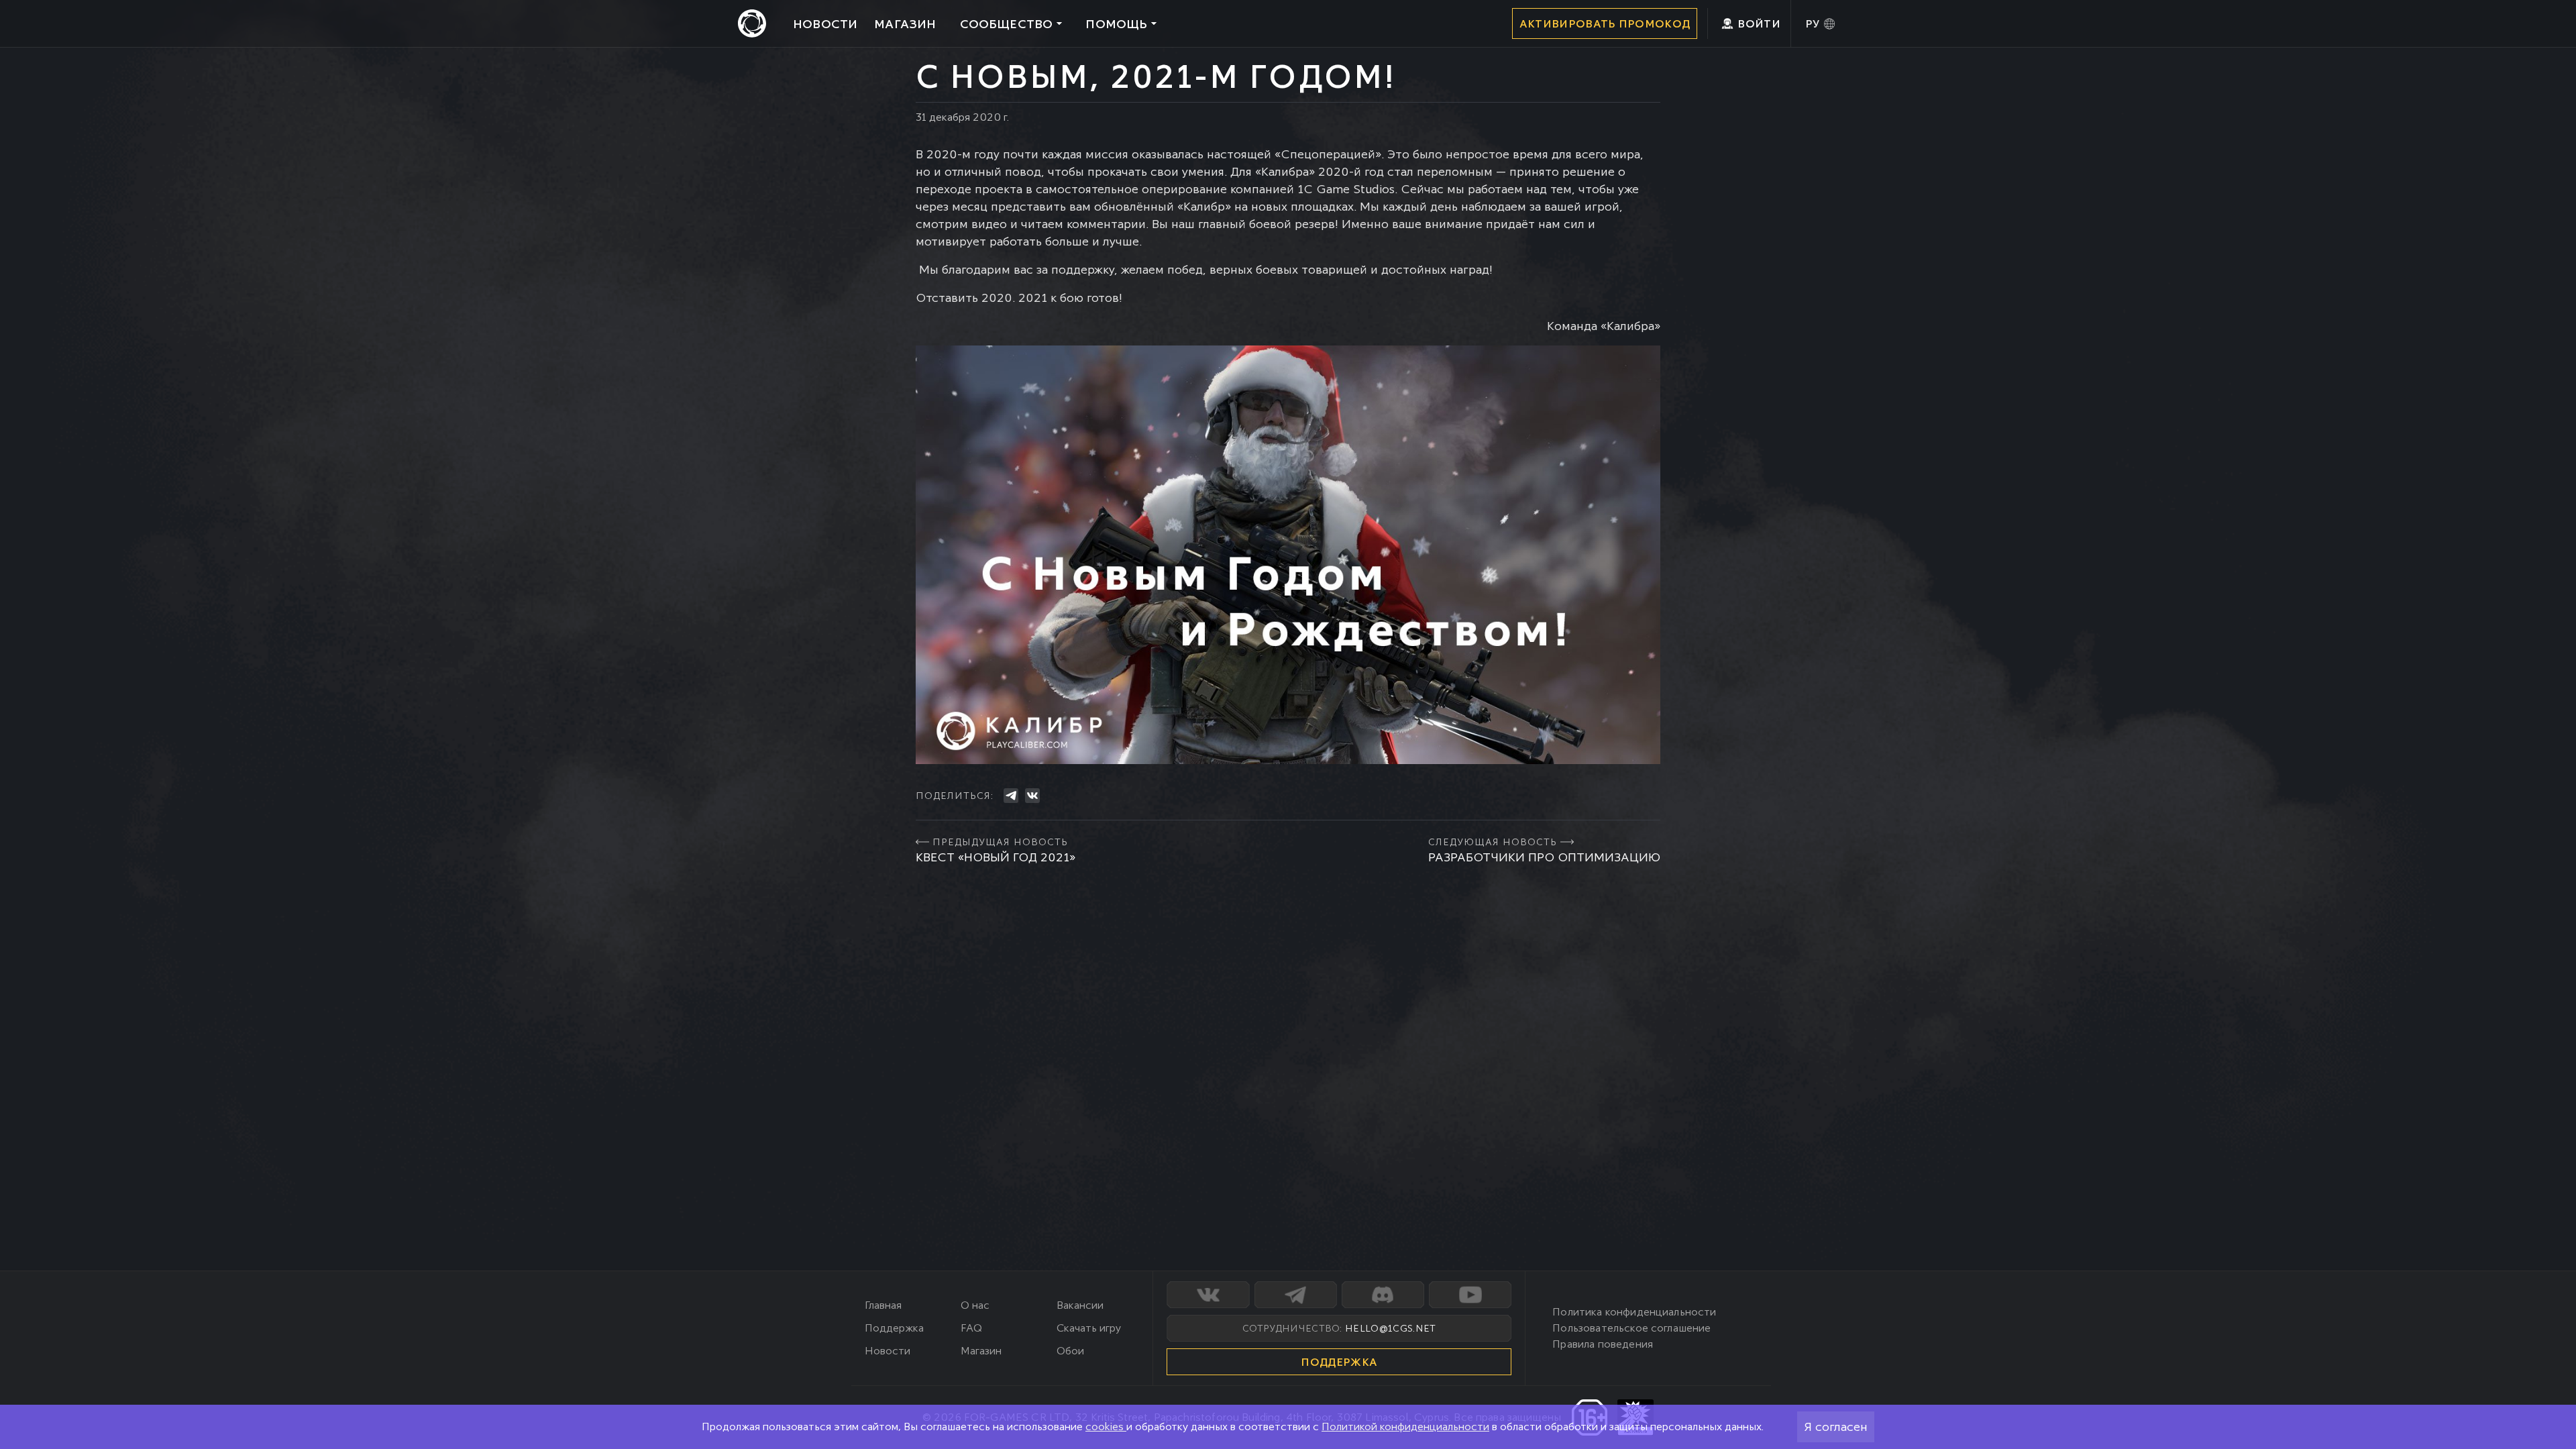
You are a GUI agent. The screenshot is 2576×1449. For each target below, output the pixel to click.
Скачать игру (1089, 1328)
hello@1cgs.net (1390, 1328)
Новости (888, 1351)
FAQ (971, 1328)
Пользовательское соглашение (1631, 1328)
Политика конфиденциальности (1634, 1312)
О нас (975, 1305)
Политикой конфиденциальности (1405, 1427)
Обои (1070, 1351)
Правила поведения (1603, 1344)
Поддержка (894, 1328)
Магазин (981, 1351)
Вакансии (1080, 1305)
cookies (1106, 1427)
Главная (883, 1305)
